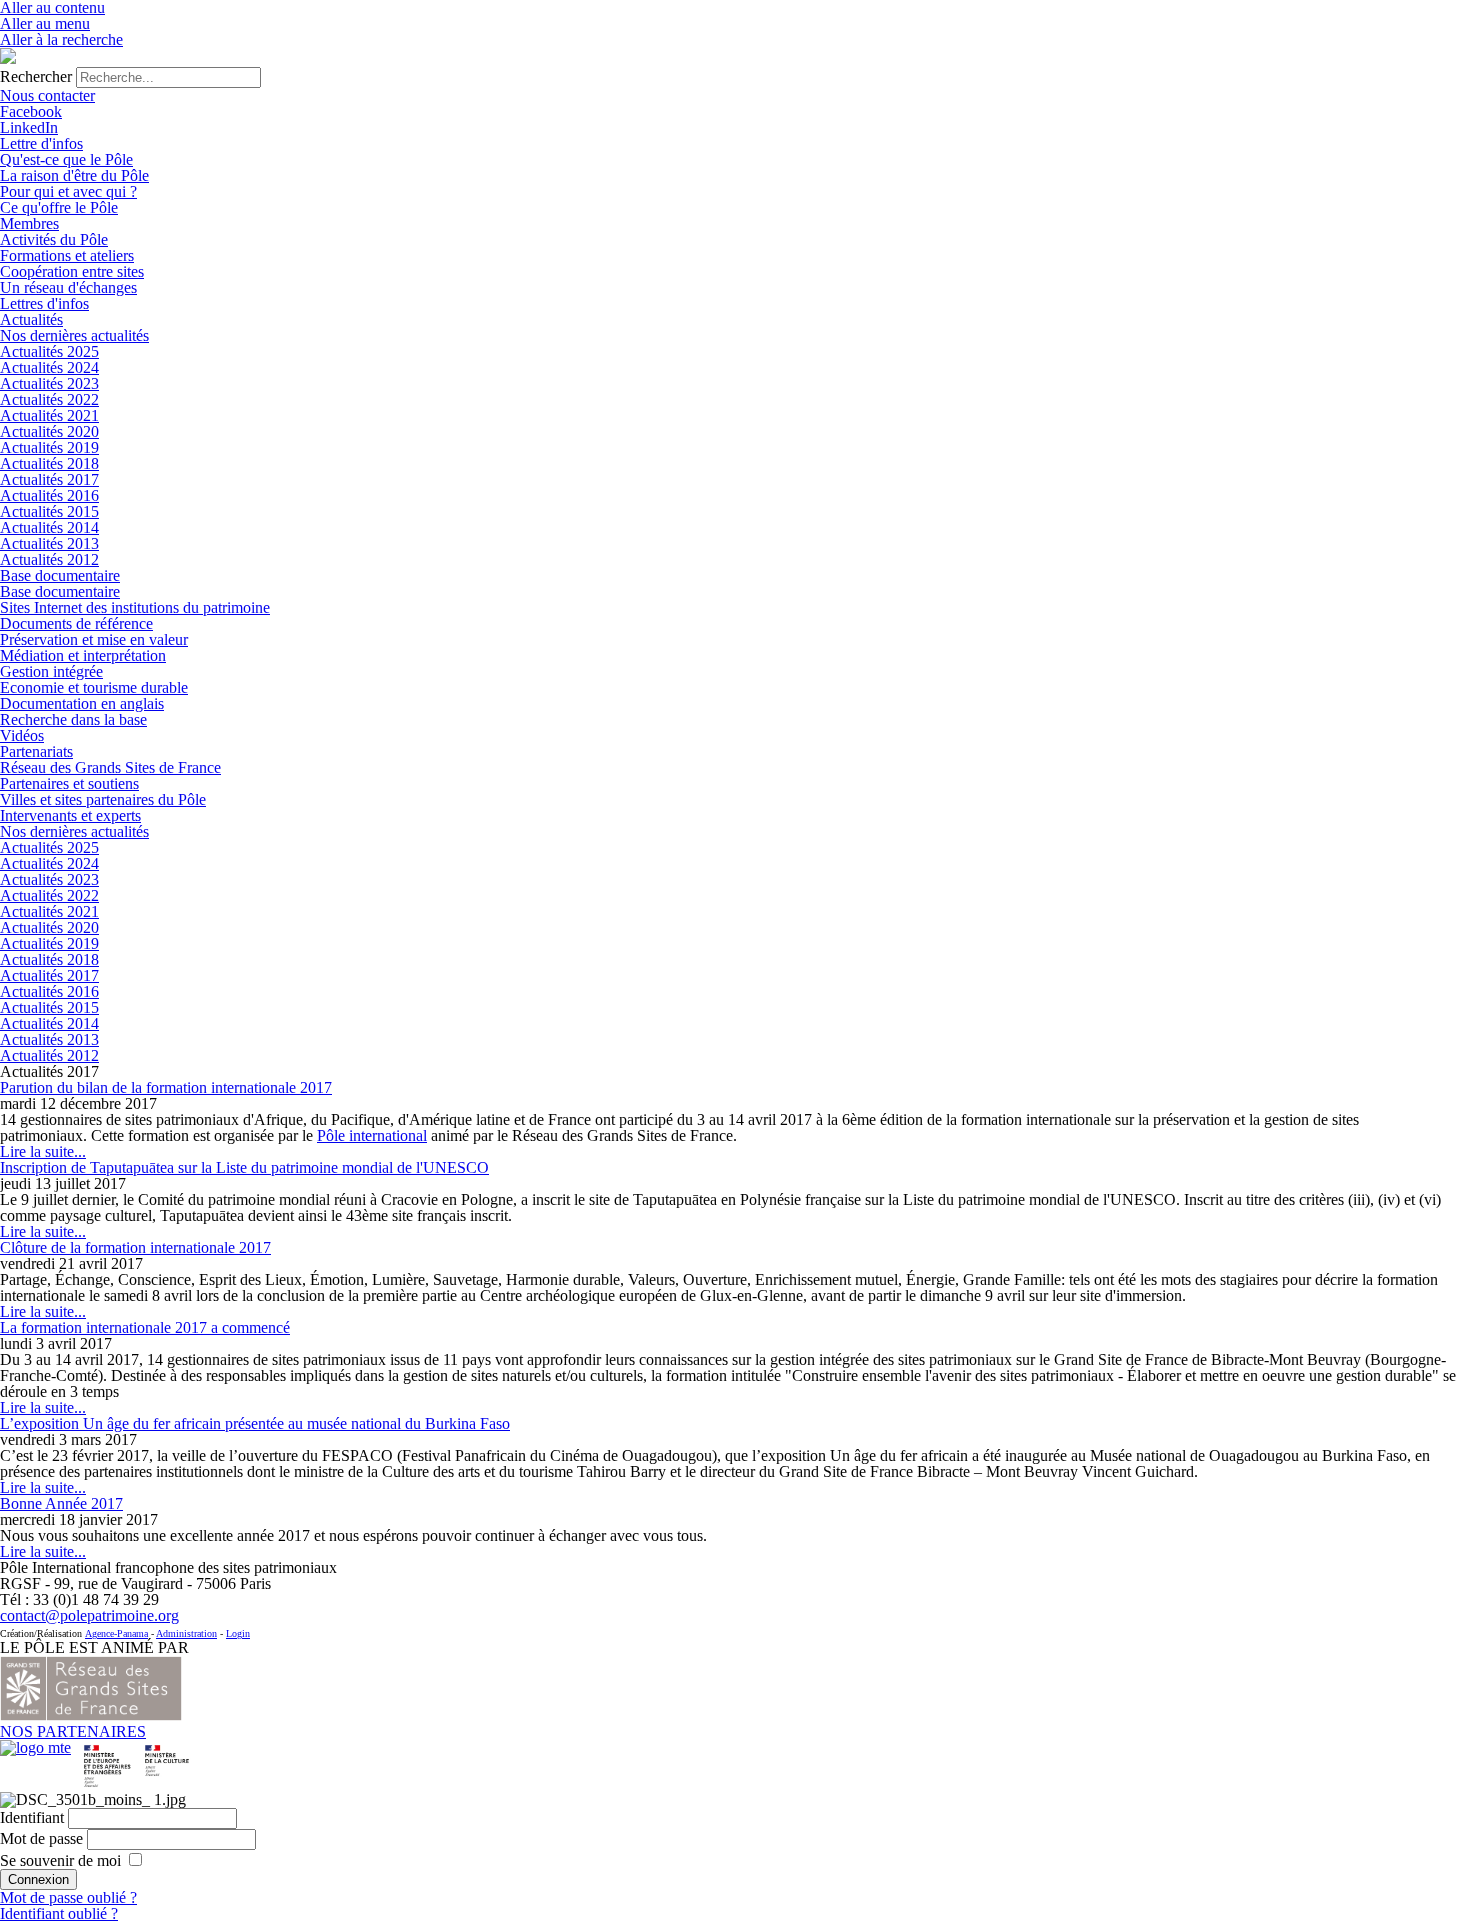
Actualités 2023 (49, 383)
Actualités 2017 (49, 479)
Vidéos (22, 735)
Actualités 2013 (49, 543)
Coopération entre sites (72, 271)
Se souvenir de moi (60, 1860)
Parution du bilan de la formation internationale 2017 (166, 1087)
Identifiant (32, 1817)
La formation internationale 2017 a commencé (145, 1327)
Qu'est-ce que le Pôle (66, 159)
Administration (186, 1633)
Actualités (31, 319)
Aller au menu (45, 23)
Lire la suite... (43, 1151)
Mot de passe (41, 1838)
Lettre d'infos (41, 143)
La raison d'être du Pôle (74, 175)
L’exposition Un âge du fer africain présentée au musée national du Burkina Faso (255, 1423)
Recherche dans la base (73, 719)
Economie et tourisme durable (94, 687)
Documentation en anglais (82, 703)
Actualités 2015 (49, 511)
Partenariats (36, 751)
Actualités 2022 (49, 399)
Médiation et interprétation (83, 655)
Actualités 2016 (49, 495)
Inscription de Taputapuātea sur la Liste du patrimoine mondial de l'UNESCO (244, 1167)
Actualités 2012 (49, 559)
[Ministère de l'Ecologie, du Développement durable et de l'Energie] (35, 1747)
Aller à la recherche (61, 39)
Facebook (31, 111)
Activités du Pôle (54, 239)
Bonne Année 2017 (61, 1503)
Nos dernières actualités (74, 335)
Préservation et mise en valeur (94, 639)
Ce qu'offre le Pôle (59, 207)
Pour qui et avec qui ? (68, 191)
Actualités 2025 (49, 351)
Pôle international (372, 1135)
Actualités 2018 (49, 463)
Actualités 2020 (49, 431)
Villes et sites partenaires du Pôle (103, 799)
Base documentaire (60, 575)
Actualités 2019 (49, 447)
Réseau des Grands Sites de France (110, 767)
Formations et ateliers (67, 255)
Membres (29, 223)
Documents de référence (76, 623)
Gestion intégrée (51, 671)
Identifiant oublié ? (59, 1913)
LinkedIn (29, 127)
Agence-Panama (116, 1633)
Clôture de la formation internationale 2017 (135, 1247)
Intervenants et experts (70, 815)
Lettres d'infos (44, 303)
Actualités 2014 (49, 527)
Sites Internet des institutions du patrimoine (135, 607)
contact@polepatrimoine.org (89, 1615)
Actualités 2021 (49, 415)
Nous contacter (47, 95)
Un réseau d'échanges (68, 287)
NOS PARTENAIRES (73, 1731)
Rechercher (36, 76)
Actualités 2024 (49, 367)
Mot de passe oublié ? (68, 1897)
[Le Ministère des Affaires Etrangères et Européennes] (167, 1747)
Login (238, 1633)
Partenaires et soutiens (69, 783)
